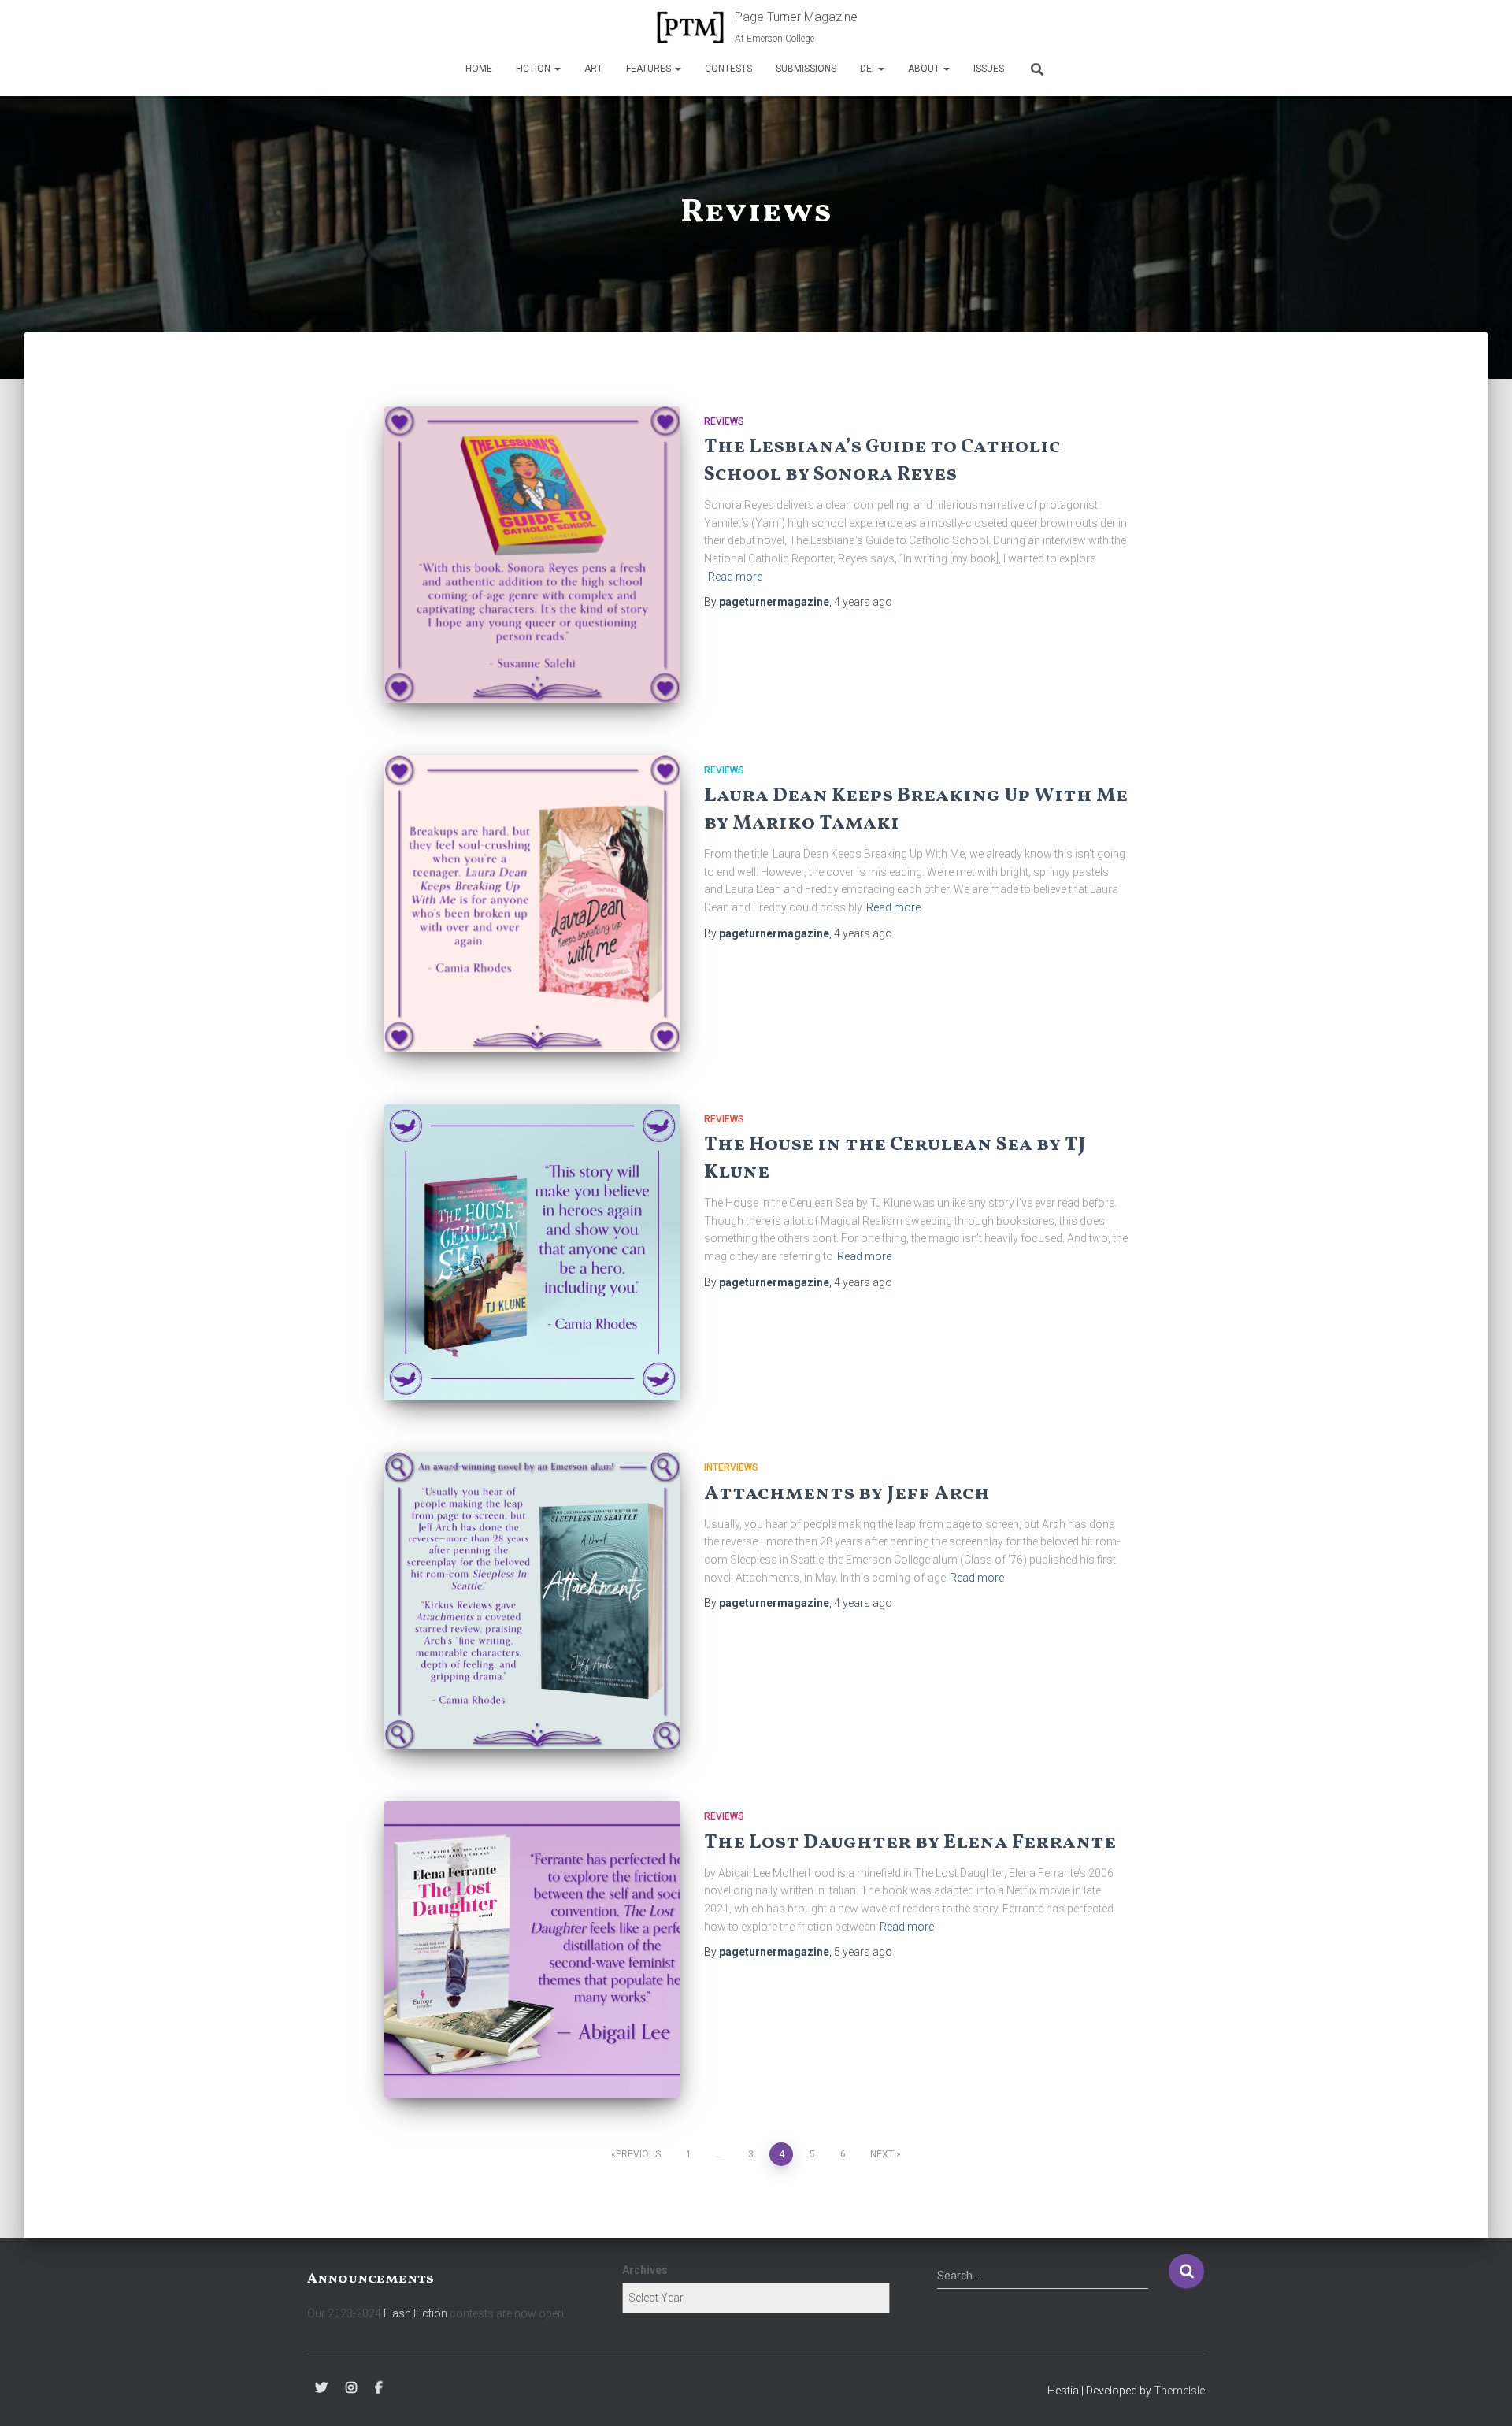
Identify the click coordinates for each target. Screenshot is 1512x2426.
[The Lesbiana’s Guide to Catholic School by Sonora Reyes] (532, 555)
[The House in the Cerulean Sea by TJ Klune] (532, 1252)
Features (650, 69)
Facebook (379, 2388)
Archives (645, 2270)
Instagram (351, 2388)
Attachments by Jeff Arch (847, 1494)
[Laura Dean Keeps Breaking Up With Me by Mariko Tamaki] (532, 903)
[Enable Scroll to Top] (1481, 2394)
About (925, 69)
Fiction (534, 69)
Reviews (724, 421)
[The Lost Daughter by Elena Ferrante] (532, 1949)
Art (593, 69)
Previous (638, 2154)
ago (863, 602)
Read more (735, 577)
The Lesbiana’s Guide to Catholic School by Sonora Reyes (882, 461)
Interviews (731, 1467)
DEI (868, 69)
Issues (989, 69)
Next (882, 2154)
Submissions (806, 69)
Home (479, 69)
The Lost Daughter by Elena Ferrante (910, 1843)
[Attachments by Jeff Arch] (532, 1601)
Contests (728, 69)
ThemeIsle (1179, 2391)
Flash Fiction (415, 2313)
